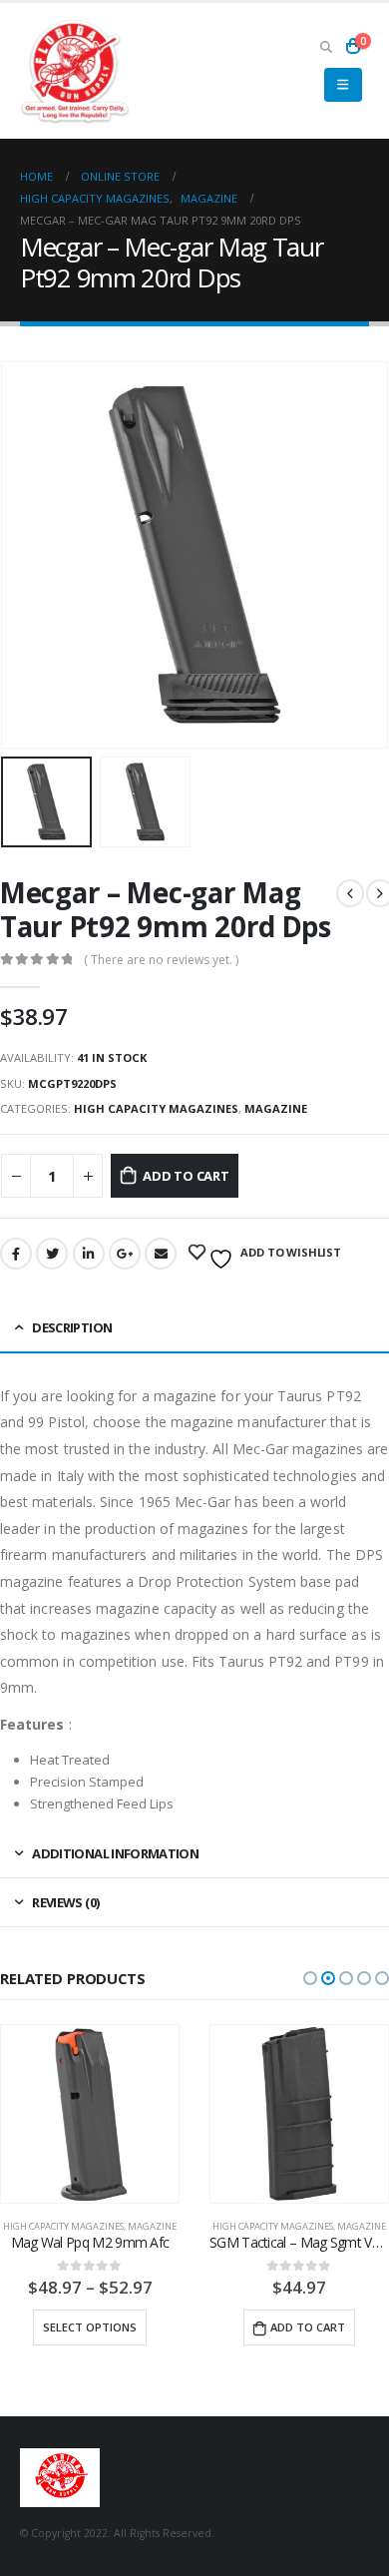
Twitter (52, 1254)
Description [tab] (72, 1327)
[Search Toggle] (326, 46)
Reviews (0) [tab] (65, 1902)
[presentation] (25, 555)
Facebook (16, 1254)
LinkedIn (89, 1254)
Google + (125, 1254)
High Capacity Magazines (156, 1108)
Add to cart (186, 1176)
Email (161, 1254)
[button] (310, 1978)
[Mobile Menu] (343, 85)
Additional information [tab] (115, 1853)
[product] (206, 2114)
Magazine (276, 1108)
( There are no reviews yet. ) (161, 960)
